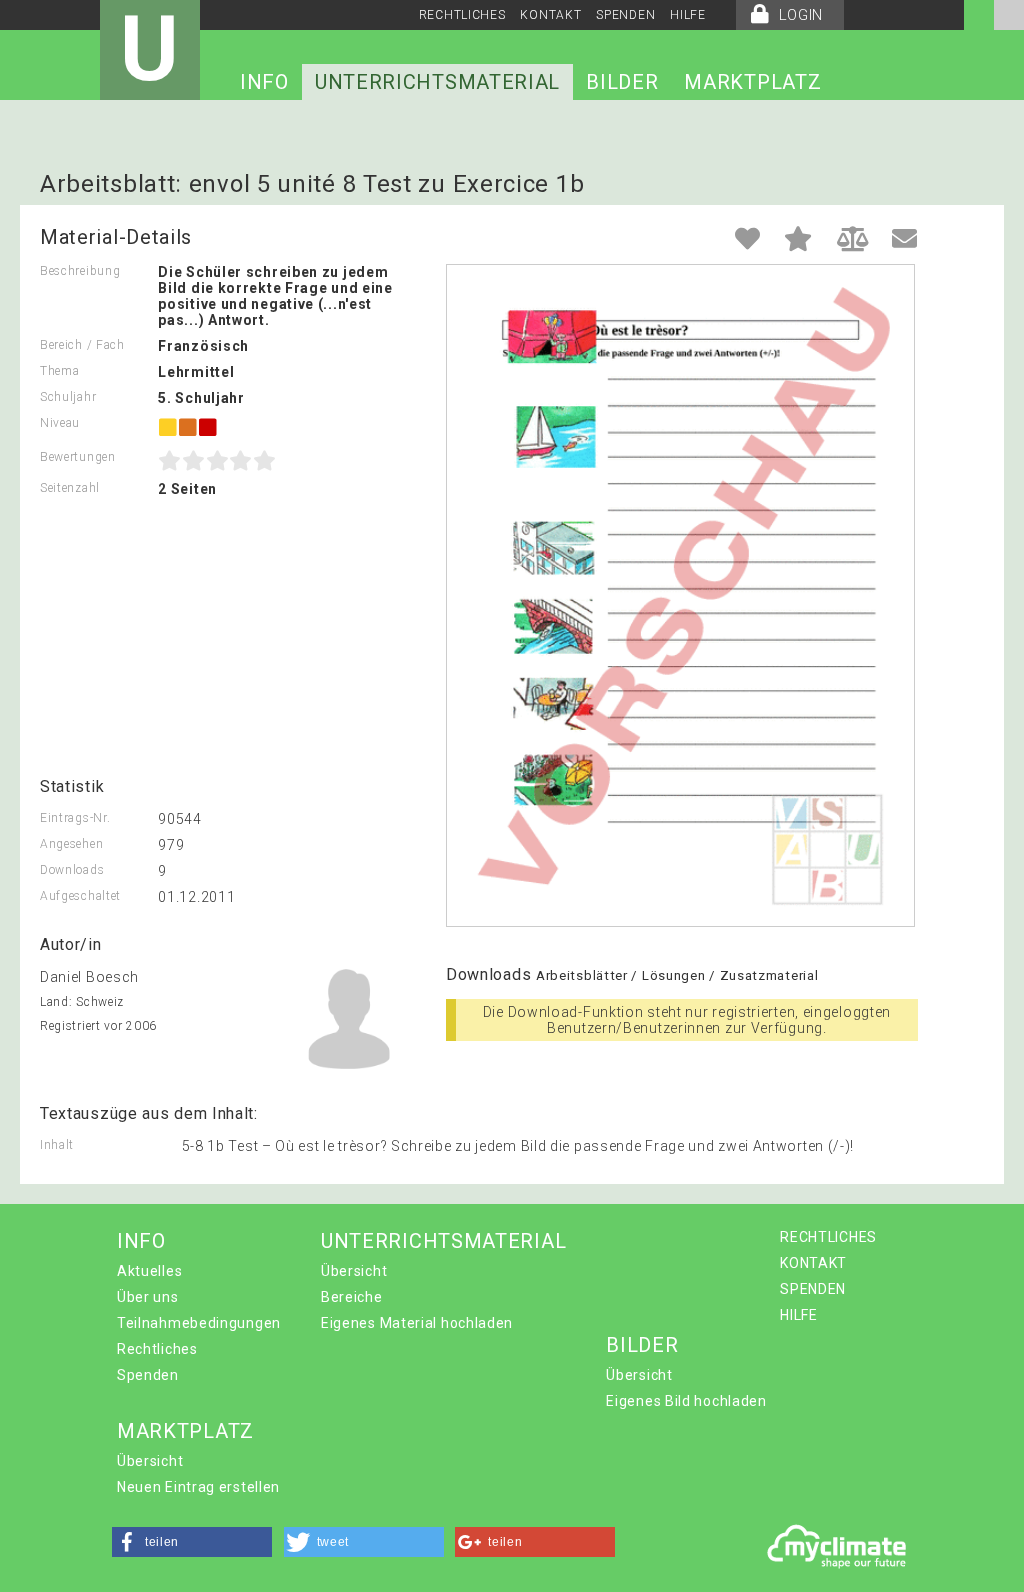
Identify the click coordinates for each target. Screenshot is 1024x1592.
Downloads (72, 870)
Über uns (148, 1297)
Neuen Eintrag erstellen (198, 1487)
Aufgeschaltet (80, 896)
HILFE (688, 15)
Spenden (148, 1375)
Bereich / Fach (82, 345)
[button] (192, 1542)
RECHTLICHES (462, 15)
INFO (264, 82)
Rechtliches (157, 1349)
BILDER (622, 82)
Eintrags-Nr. (75, 818)
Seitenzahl (70, 488)
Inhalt (57, 1145)
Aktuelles (149, 1271)
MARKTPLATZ (752, 82)
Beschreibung (80, 271)
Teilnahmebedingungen (199, 1323)
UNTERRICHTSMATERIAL (437, 82)
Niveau (60, 423)
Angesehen (71, 844)
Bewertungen (78, 457)
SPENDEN (625, 15)
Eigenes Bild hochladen (686, 1401)
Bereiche (352, 1297)
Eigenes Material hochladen (417, 1323)
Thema (60, 371)
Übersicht (354, 1271)
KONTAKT (550, 15)
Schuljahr (68, 397)
